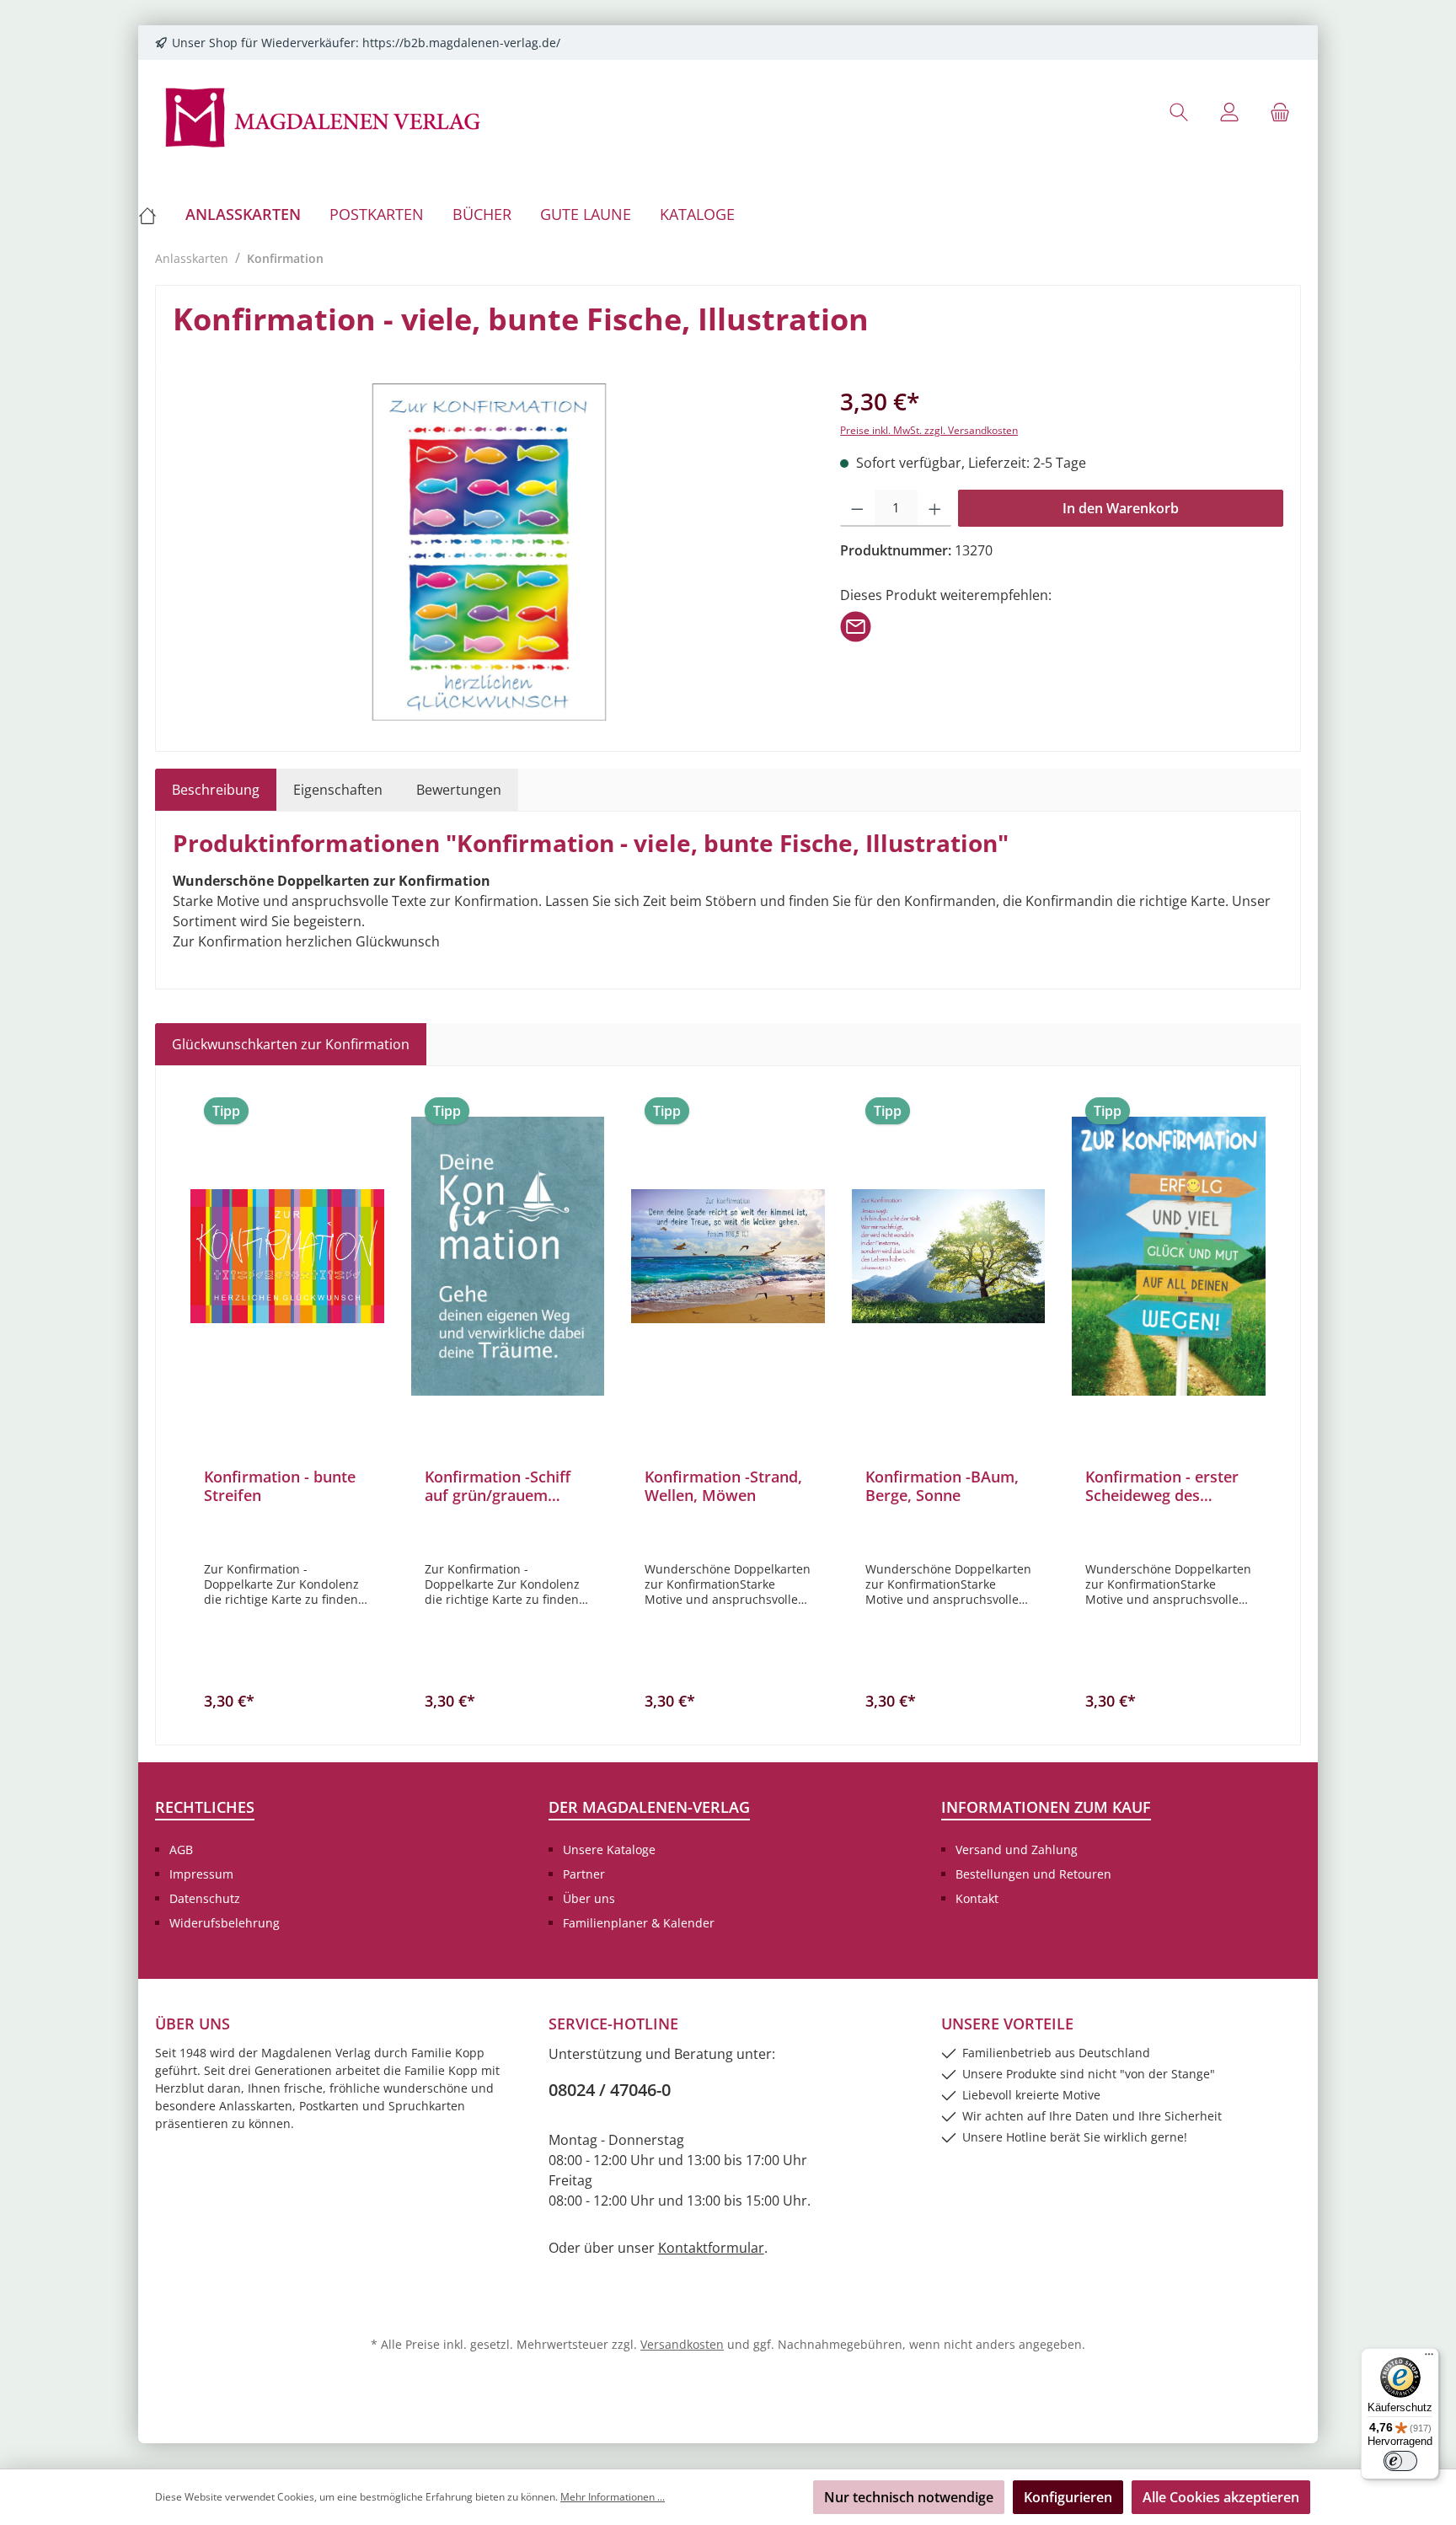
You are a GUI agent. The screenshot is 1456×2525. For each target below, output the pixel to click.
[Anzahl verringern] (857, 508)
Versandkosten (682, 2344)
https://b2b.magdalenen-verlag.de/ (461, 43)
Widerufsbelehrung (225, 1923)
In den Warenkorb (1121, 508)
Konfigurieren (1068, 2497)
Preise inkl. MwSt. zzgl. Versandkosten (929, 430)
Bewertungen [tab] (459, 790)
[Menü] (1429, 2358)
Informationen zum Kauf (1046, 1807)
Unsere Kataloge (609, 1850)
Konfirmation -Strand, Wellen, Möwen (723, 1486)
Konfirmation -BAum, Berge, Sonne (942, 1486)
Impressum (201, 1874)
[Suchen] (1179, 112)
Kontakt (977, 1898)
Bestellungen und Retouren (1033, 1874)
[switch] (1400, 2461)
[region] (490, 552)
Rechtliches (205, 1807)
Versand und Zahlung (1017, 1850)
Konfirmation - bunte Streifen (280, 1486)
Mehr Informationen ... (613, 2497)
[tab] (216, 790)
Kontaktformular (711, 2248)
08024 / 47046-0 (610, 2090)
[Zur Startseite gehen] (324, 116)
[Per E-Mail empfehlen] (856, 625)
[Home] (155, 214)
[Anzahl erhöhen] (935, 508)
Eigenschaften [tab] (338, 790)
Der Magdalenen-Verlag (649, 1807)
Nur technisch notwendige (909, 2497)
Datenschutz (205, 1898)
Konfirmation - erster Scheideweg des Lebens (1162, 1486)
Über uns (589, 1898)
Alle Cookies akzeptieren (1221, 2497)
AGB (181, 1850)
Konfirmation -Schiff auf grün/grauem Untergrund (498, 1486)
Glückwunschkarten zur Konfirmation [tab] (291, 1044)
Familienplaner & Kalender (639, 1923)
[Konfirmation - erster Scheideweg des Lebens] (1169, 1256)
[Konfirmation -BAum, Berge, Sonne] (949, 1256)
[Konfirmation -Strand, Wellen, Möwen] (728, 1256)
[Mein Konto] (1229, 112)
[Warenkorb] (1280, 112)
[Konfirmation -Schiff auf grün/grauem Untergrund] (508, 1256)
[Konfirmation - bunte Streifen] (287, 1256)
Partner (584, 1874)
